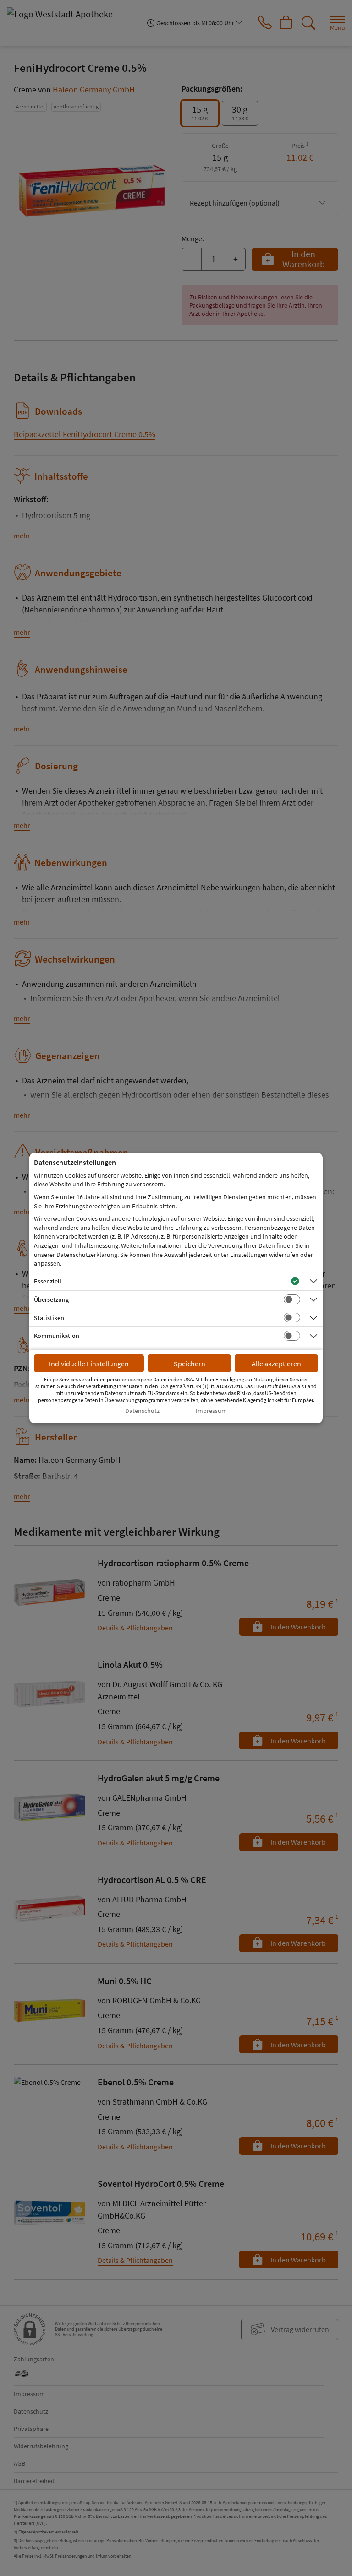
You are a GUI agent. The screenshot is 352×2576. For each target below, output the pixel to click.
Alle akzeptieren (276, 1364)
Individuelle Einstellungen (89, 1364)
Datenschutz (142, 1411)
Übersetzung (51, 1299)
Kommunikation (57, 1336)
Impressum (211, 1411)
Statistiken (49, 1318)
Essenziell (48, 1281)
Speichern (190, 1364)
